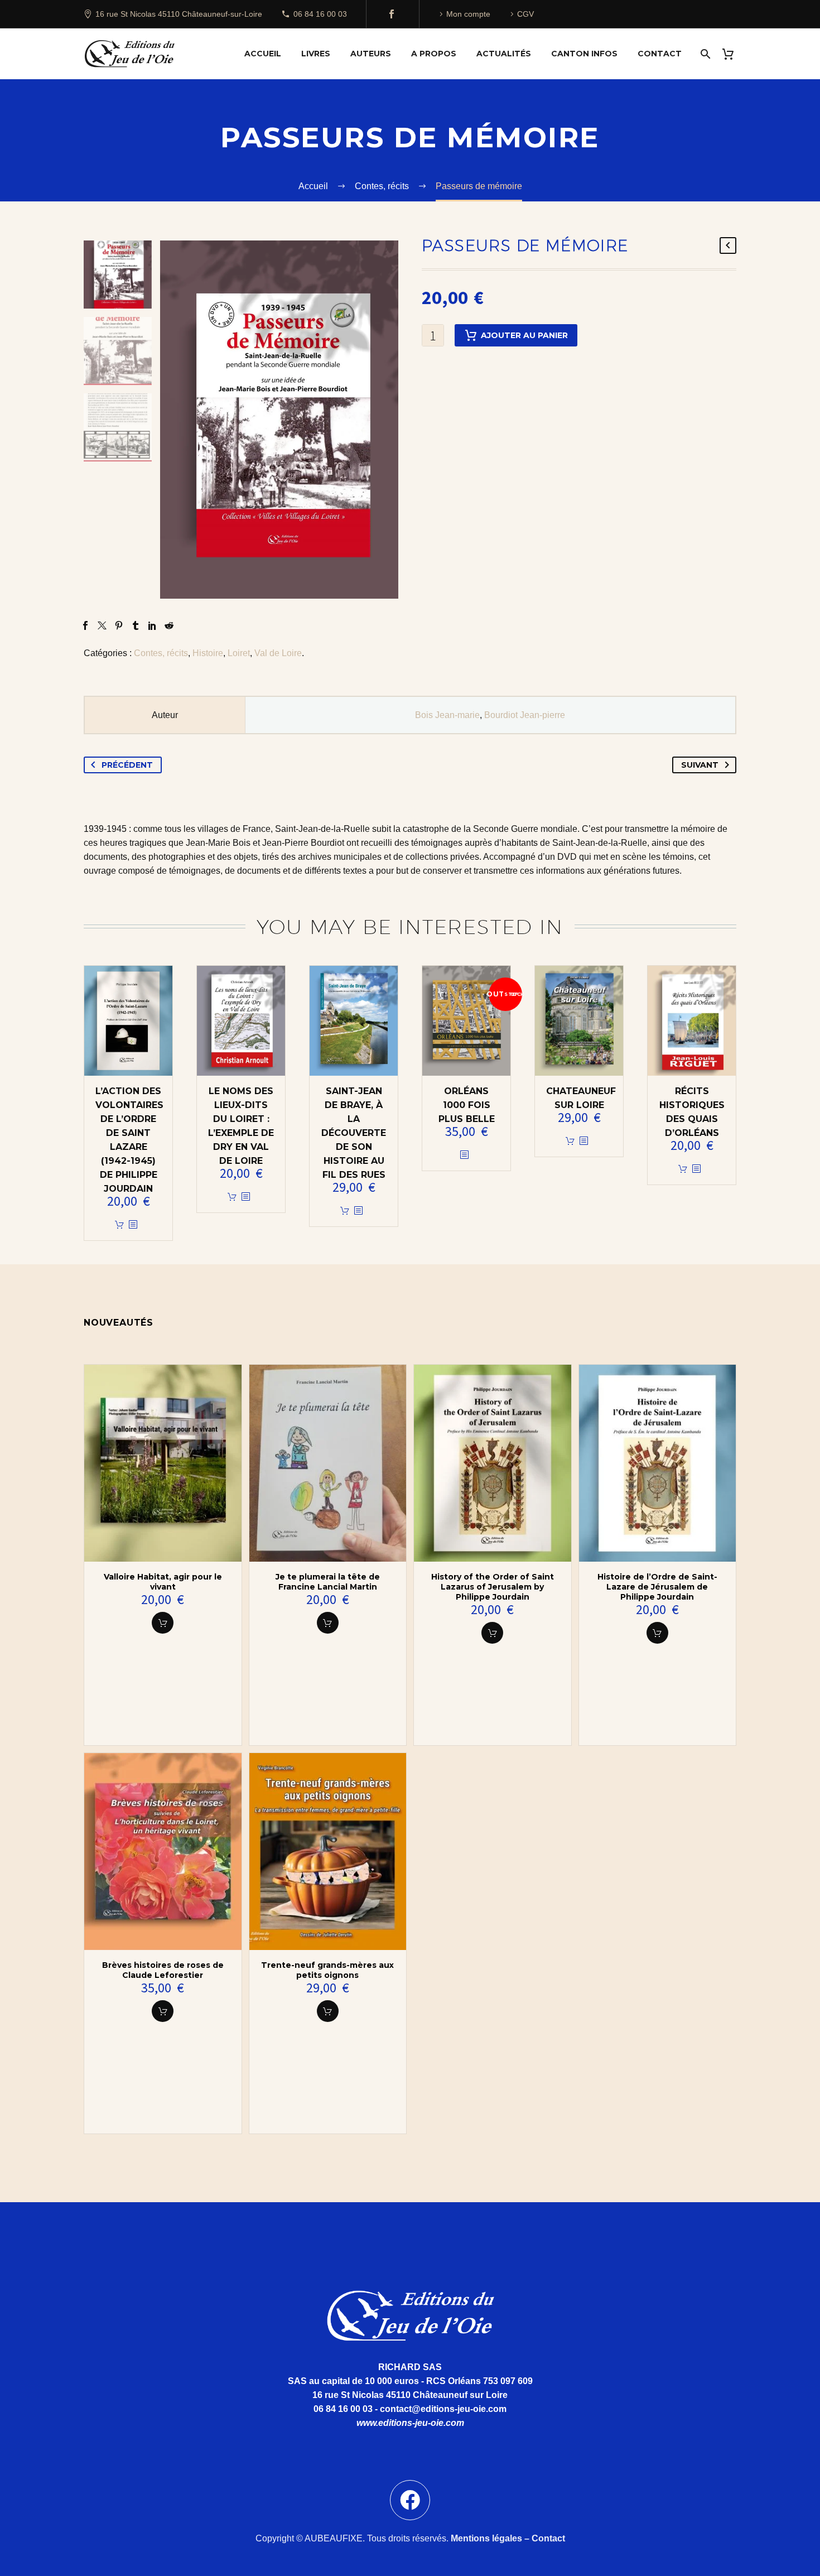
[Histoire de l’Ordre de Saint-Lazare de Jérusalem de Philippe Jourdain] (658, 1463)
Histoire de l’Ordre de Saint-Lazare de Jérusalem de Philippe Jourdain (657, 1587)
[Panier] (732, 54)
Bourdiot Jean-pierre (525, 715)
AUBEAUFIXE (334, 2538)
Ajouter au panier (524, 335)
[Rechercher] (704, 54)
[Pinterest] (119, 625)
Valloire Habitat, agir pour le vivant (163, 1582)
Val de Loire (278, 653)
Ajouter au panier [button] (119, 1225)
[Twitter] (102, 625)
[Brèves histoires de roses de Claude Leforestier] (163, 1852)
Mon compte (468, 14)
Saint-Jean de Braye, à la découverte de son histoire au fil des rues (354, 1133)
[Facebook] (392, 14)
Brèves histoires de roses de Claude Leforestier (163, 1970)
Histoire (208, 653)
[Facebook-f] (410, 2500)
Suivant (700, 765)
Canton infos (584, 54)
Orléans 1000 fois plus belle (467, 1105)
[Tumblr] (136, 625)
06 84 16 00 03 (320, 14)
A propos (434, 54)
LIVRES (316, 54)
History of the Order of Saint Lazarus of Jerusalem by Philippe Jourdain (493, 1587)
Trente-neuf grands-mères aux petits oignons (327, 1970)
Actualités (504, 54)
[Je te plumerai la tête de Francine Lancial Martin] (328, 1463)
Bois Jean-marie (447, 715)
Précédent (127, 765)
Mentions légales (486, 2538)
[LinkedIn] (152, 625)
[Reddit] (169, 625)
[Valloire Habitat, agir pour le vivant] (163, 1463)
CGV (525, 14)
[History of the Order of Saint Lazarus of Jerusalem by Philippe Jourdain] (493, 1463)
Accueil (263, 54)
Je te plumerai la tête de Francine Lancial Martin (328, 1582)
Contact (660, 54)
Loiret (239, 653)
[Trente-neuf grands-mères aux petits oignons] (328, 1852)
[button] (163, 1623)
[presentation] (174, 420)
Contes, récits (161, 653)
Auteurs (371, 54)
